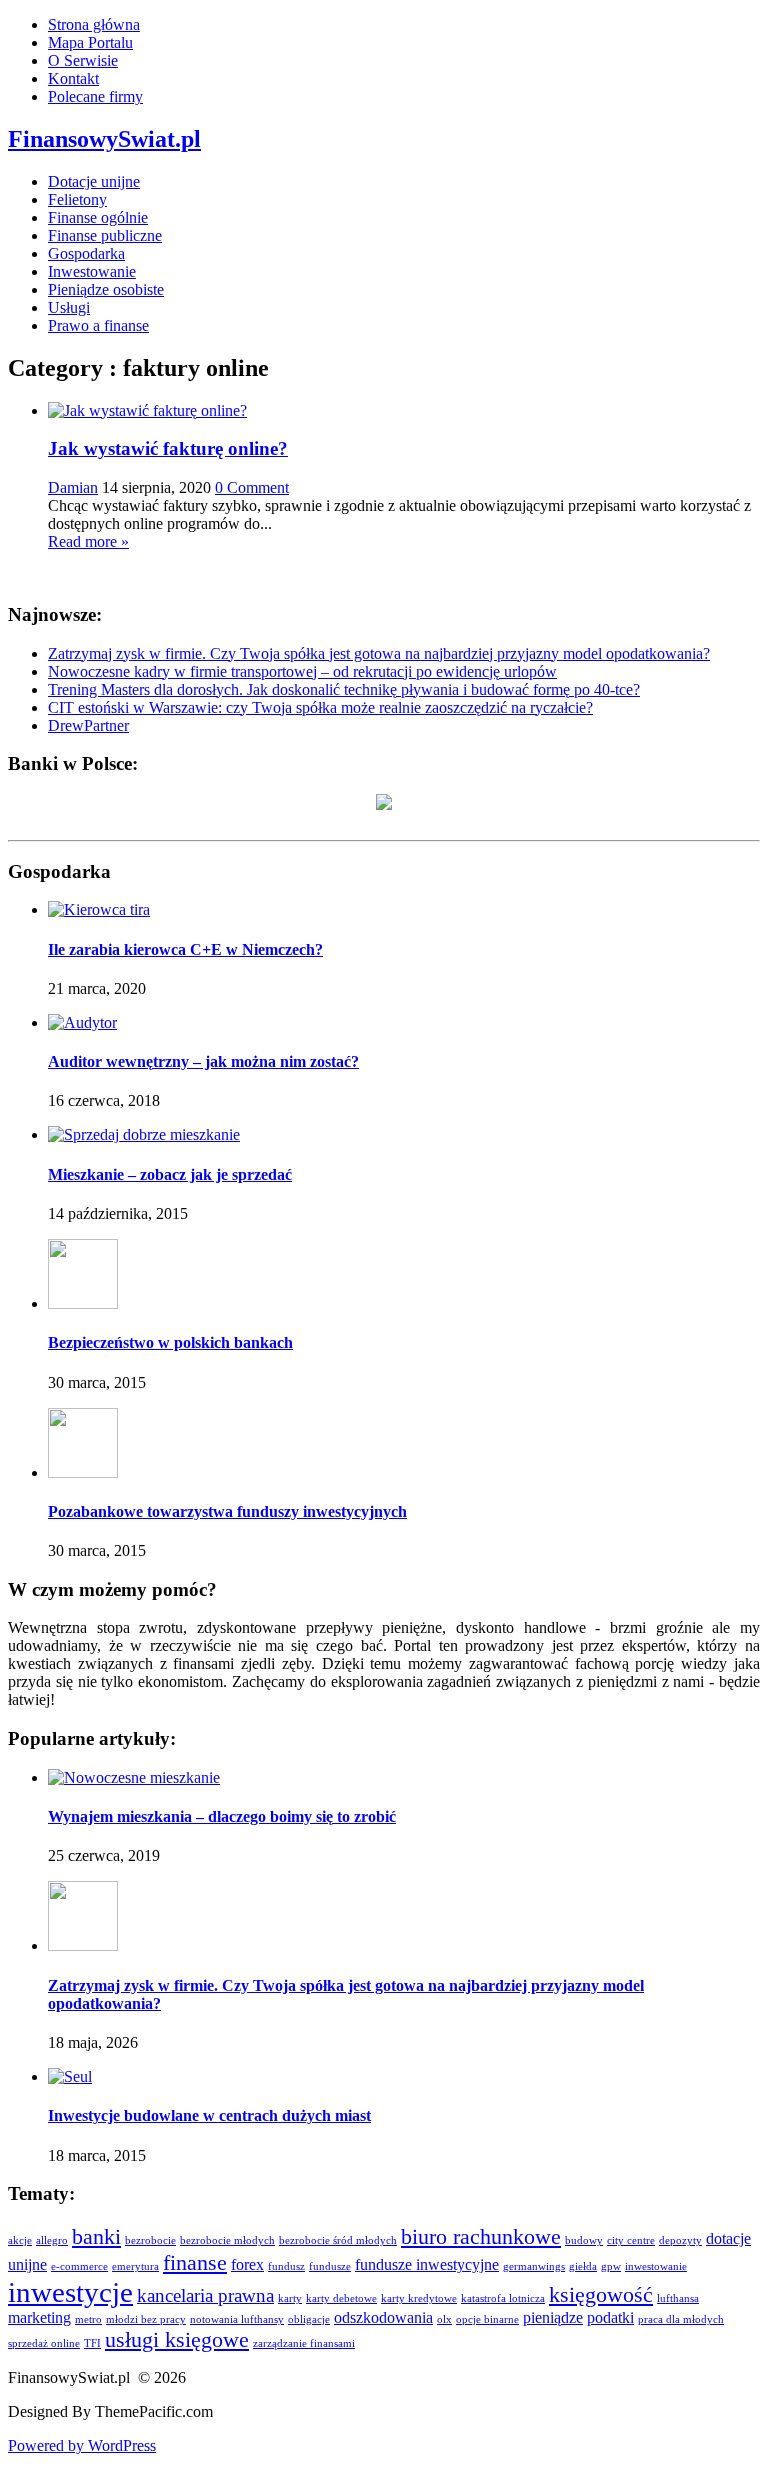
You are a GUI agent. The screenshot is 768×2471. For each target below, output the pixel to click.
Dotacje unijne (94, 181)
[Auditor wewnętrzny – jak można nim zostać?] (82, 1022)
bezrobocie (150, 2240)
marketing (39, 2317)
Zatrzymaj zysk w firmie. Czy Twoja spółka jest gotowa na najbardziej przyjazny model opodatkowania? (379, 653)
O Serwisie (83, 60)
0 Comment (252, 487)
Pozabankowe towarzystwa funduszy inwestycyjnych (227, 1511)
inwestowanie (656, 2266)
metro (88, 2319)
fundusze (330, 2266)
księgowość (601, 2294)
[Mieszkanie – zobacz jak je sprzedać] (144, 1134)
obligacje (309, 2319)
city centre (631, 2240)
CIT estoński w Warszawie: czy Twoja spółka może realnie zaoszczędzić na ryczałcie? (320, 707)
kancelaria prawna (205, 2295)
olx (444, 2319)
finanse (195, 2262)
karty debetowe (341, 2298)
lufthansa (678, 2298)
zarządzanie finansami (304, 2343)
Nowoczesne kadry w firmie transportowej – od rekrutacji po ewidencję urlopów (302, 671)
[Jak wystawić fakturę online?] (147, 410)
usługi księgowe (177, 2339)
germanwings (534, 2266)
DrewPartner (88, 725)
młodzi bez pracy (146, 2319)
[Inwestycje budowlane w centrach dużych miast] (70, 2076)
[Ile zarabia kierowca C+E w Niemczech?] (99, 909)
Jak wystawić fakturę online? (168, 448)
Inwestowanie (92, 271)
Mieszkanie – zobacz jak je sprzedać (170, 1174)
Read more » (88, 541)
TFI (92, 2343)
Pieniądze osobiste (106, 289)
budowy (584, 2240)
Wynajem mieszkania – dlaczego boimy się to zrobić (222, 1816)
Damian (73, 487)
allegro (52, 2240)
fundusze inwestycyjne (427, 2264)
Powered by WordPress (82, 2445)
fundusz (286, 2266)
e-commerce (79, 2266)
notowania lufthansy (237, 2319)
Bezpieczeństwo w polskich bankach (170, 1342)
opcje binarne (487, 2319)
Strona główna (94, 24)
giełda (583, 2266)
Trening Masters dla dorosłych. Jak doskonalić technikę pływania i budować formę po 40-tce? (344, 689)
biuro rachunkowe (481, 2236)
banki (96, 2236)
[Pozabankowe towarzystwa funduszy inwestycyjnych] (83, 1472)
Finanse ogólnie (98, 217)
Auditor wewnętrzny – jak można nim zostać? (203, 1061)
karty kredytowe (419, 2298)
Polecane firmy (95, 96)
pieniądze (553, 2317)
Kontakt (73, 78)
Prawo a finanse (98, 325)
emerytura (135, 2266)
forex (247, 2264)
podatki (610, 2317)
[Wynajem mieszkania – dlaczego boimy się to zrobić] (134, 1777)
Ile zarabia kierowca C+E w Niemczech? (185, 949)
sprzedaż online (44, 2343)
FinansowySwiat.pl (104, 139)
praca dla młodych (681, 2319)
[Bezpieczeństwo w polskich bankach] (83, 1303)
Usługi (69, 307)
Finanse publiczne (105, 235)
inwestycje (70, 2292)
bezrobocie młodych (227, 2240)
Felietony (77, 199)
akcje (20, 2240)
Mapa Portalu (90, 42)
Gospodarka (86, 253)
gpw (611, 2266)
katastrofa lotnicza (503, 2298)
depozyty (680, 2240)
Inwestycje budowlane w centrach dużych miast (209, 2115)
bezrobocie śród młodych (338, 2240)
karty (290, 2298)
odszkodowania (383, 2317)
